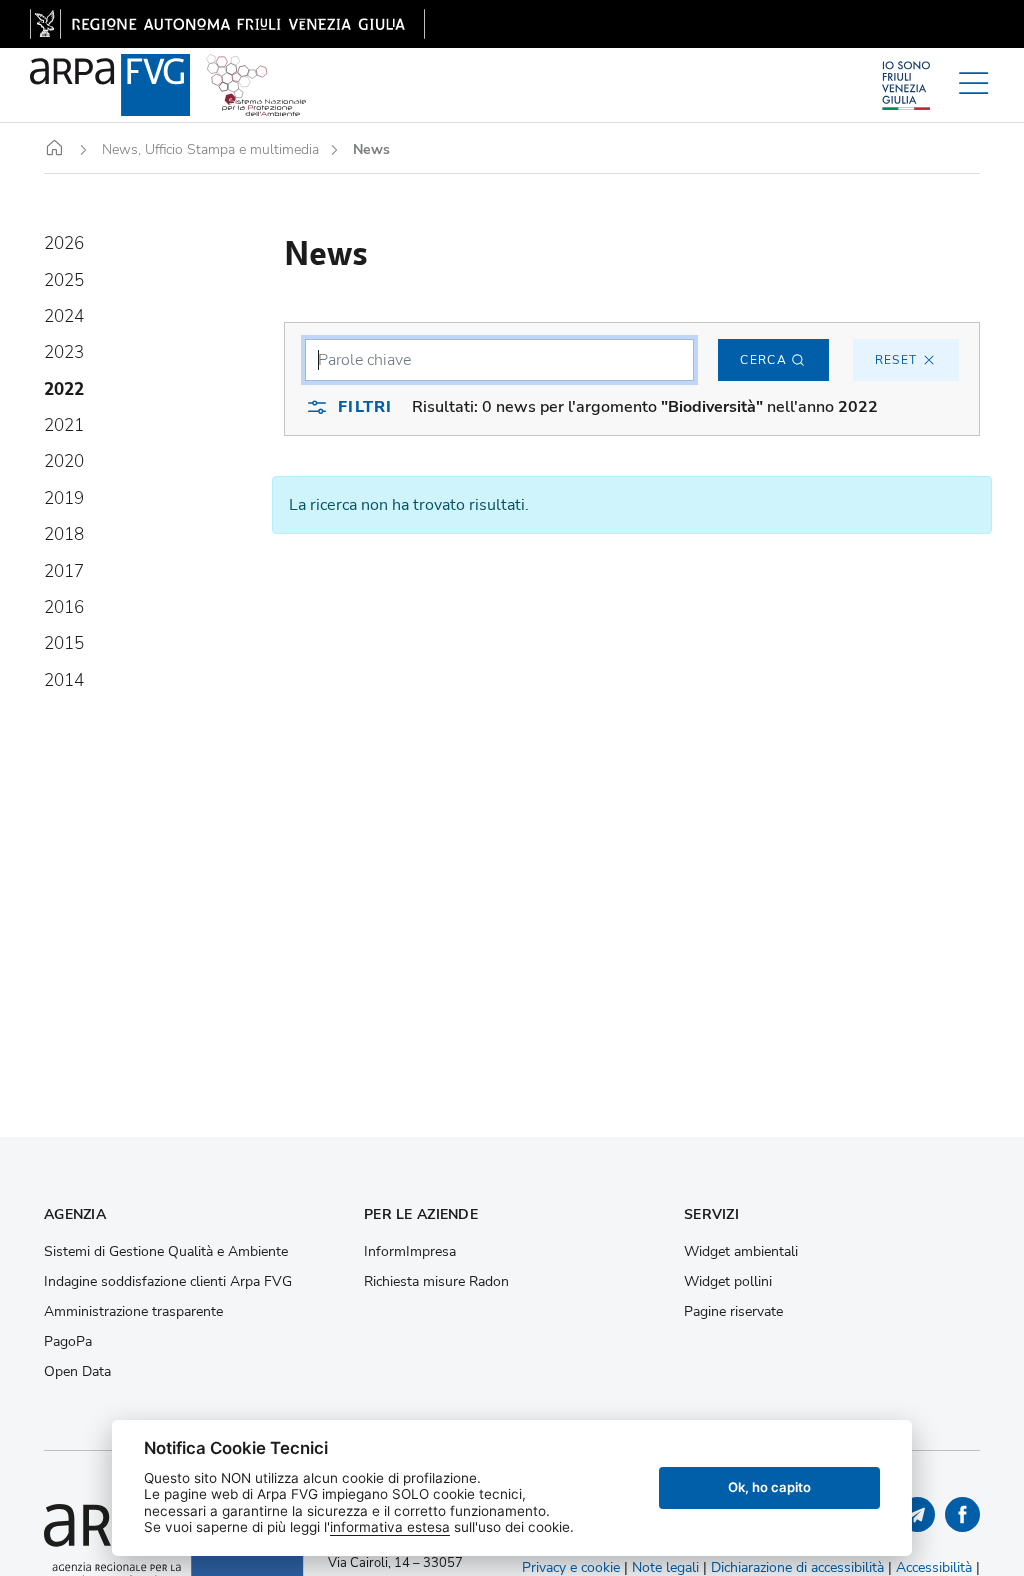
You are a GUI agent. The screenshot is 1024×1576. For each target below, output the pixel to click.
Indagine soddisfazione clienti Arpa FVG (168, 1282)
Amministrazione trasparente (133, 1312)
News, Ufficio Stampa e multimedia (210, 150)
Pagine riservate (733, 1312)
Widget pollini (728, 1282)
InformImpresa (410, 1252)
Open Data (77, 1372)
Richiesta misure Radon (436, 1282)
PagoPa (68, 1342)
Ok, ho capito (769, 1487)
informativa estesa (390, 1527)
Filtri (365, 407)
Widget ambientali (741, 1252)
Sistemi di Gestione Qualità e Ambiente (166, 1252)
